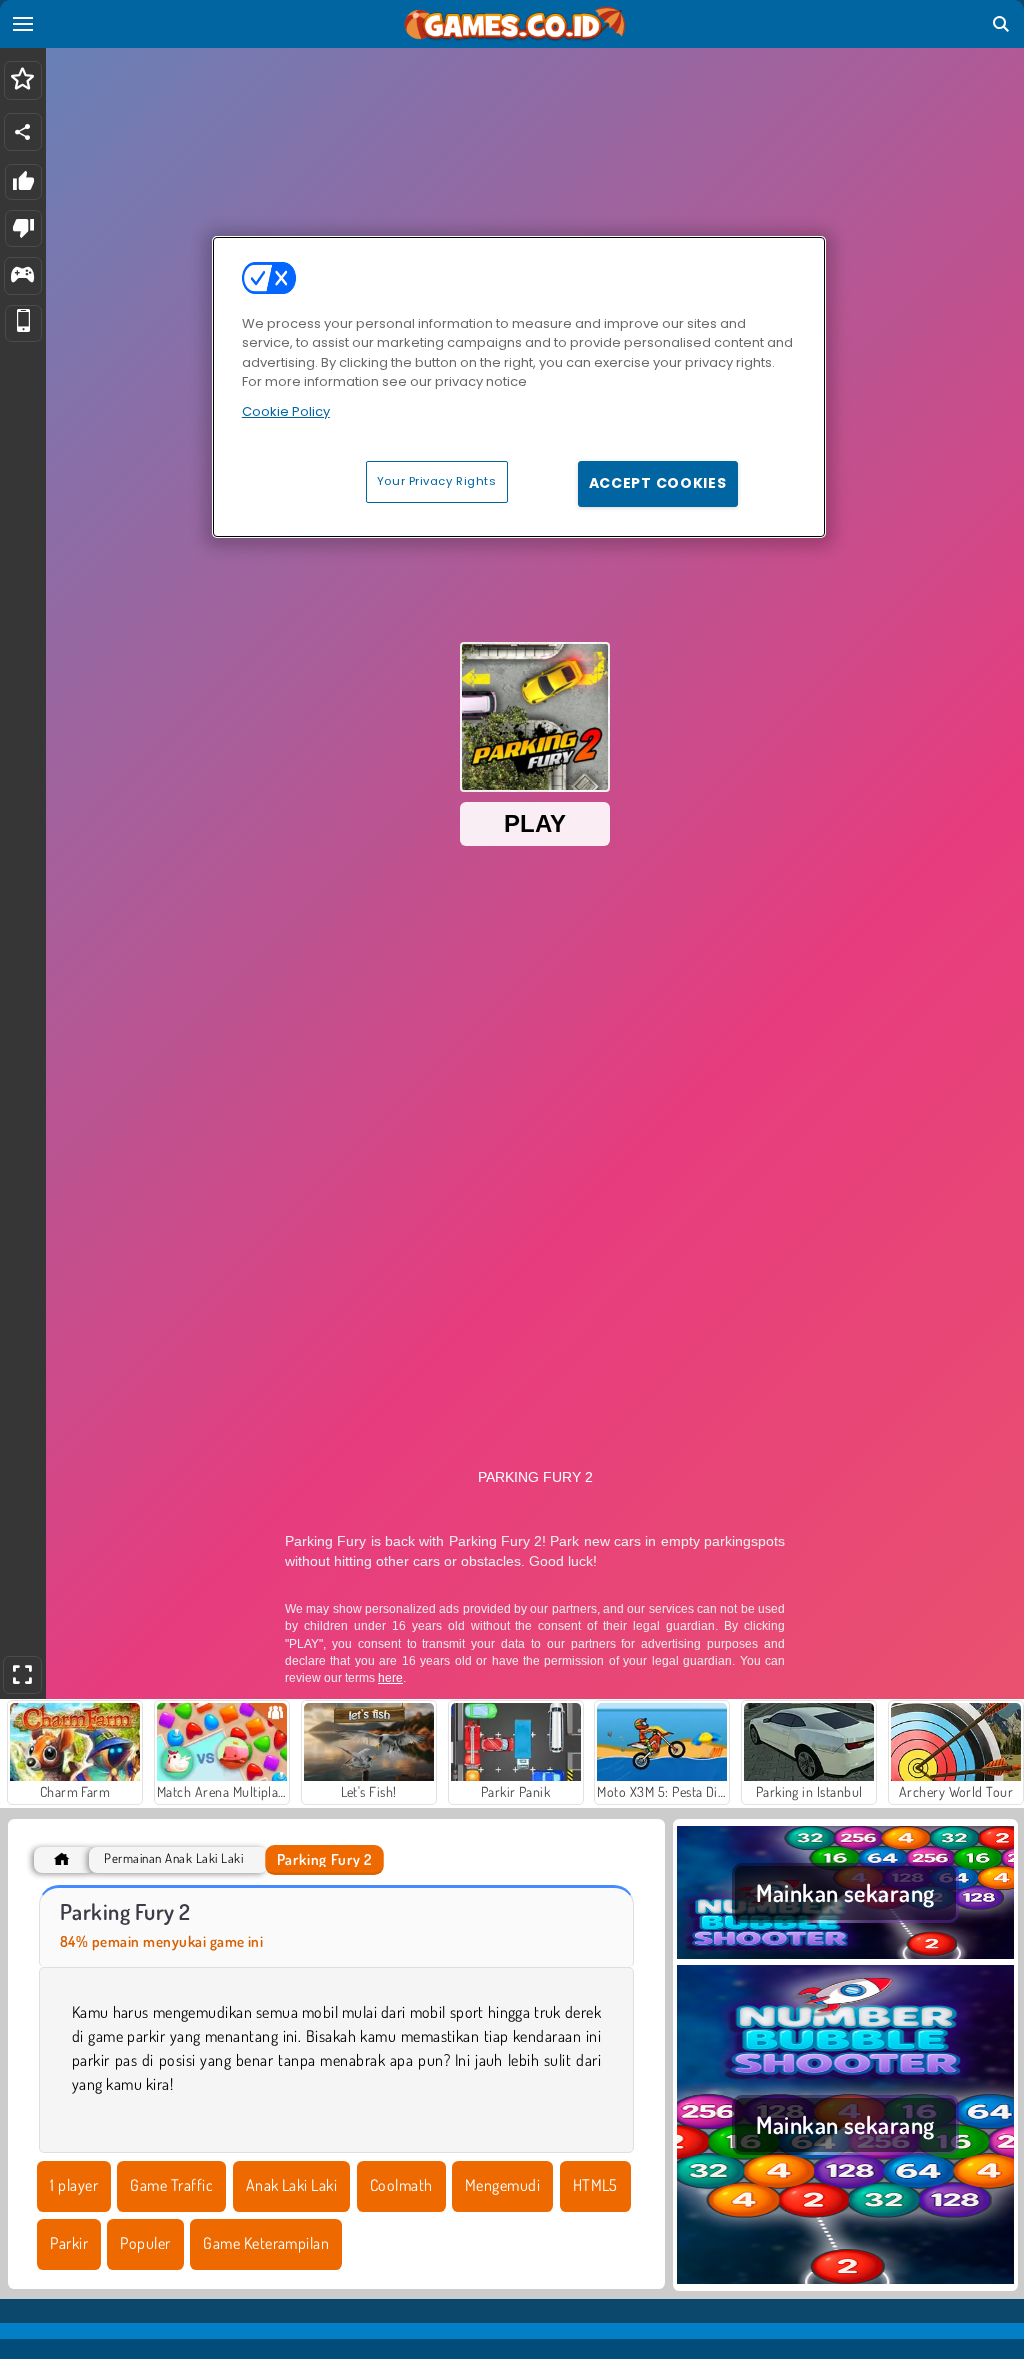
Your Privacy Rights (437, 481)
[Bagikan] (23, 132)
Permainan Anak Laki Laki (173, 1858)
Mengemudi (502, 2185)
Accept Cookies (658, 483)
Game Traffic (171, 2185)
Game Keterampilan (266, 2243)
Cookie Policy (286, 411)
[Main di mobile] (23, 323)
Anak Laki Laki (292, 2185)
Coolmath (401, 2185)
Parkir (69, 2243)
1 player (74, 2185)
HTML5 (595, 2185)
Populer (145, 2243)
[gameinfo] (22, 276)
